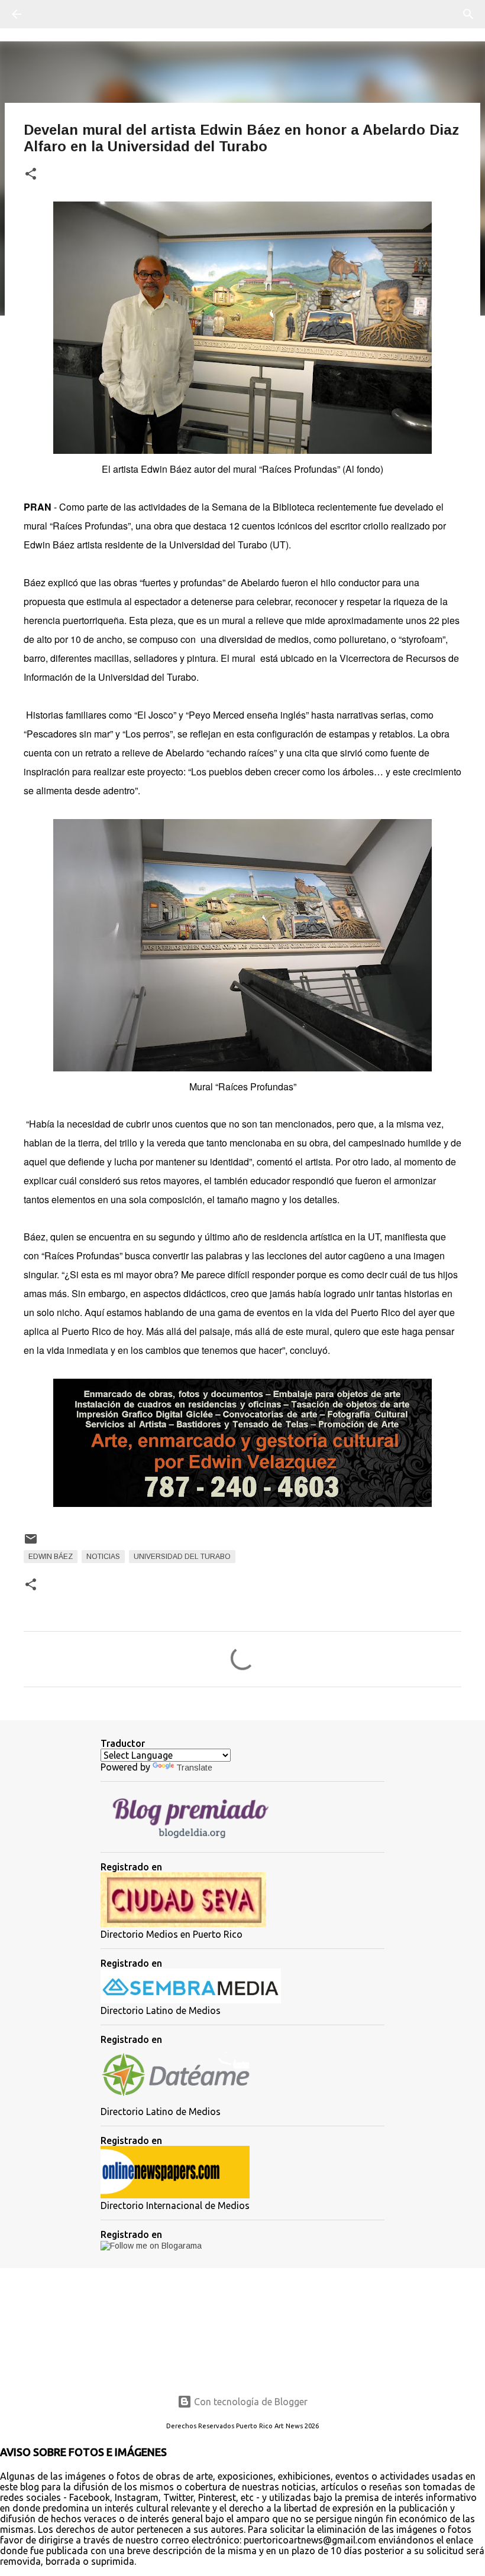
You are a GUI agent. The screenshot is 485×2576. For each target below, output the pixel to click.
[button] (31, 175)
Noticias (103, 1557)
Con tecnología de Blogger (250, 2402)
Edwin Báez (51, 1557)
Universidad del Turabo (182, 1557)
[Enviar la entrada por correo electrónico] (31, 1544)
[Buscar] (50, 14)
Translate (194, 1768)
